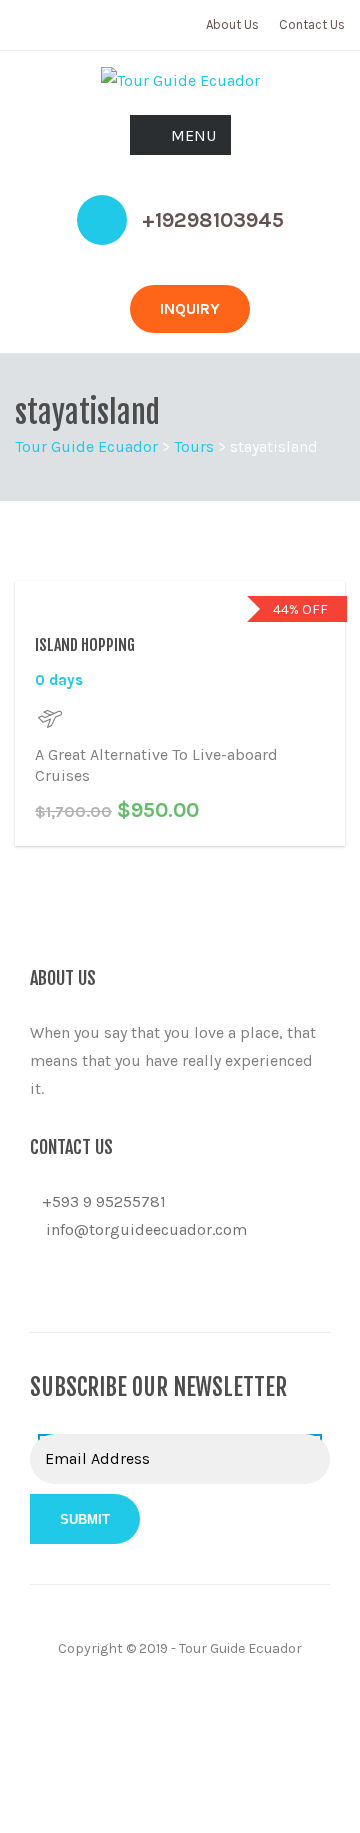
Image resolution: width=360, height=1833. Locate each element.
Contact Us (312, 24)
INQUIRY (190, 308)
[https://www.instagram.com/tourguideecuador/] (68, 1287)
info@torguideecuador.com (146, 1229)
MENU (193, 135)
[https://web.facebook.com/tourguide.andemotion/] (36, 1287)
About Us (232, 24)
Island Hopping (85, 645)
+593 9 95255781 (104, 1201)
